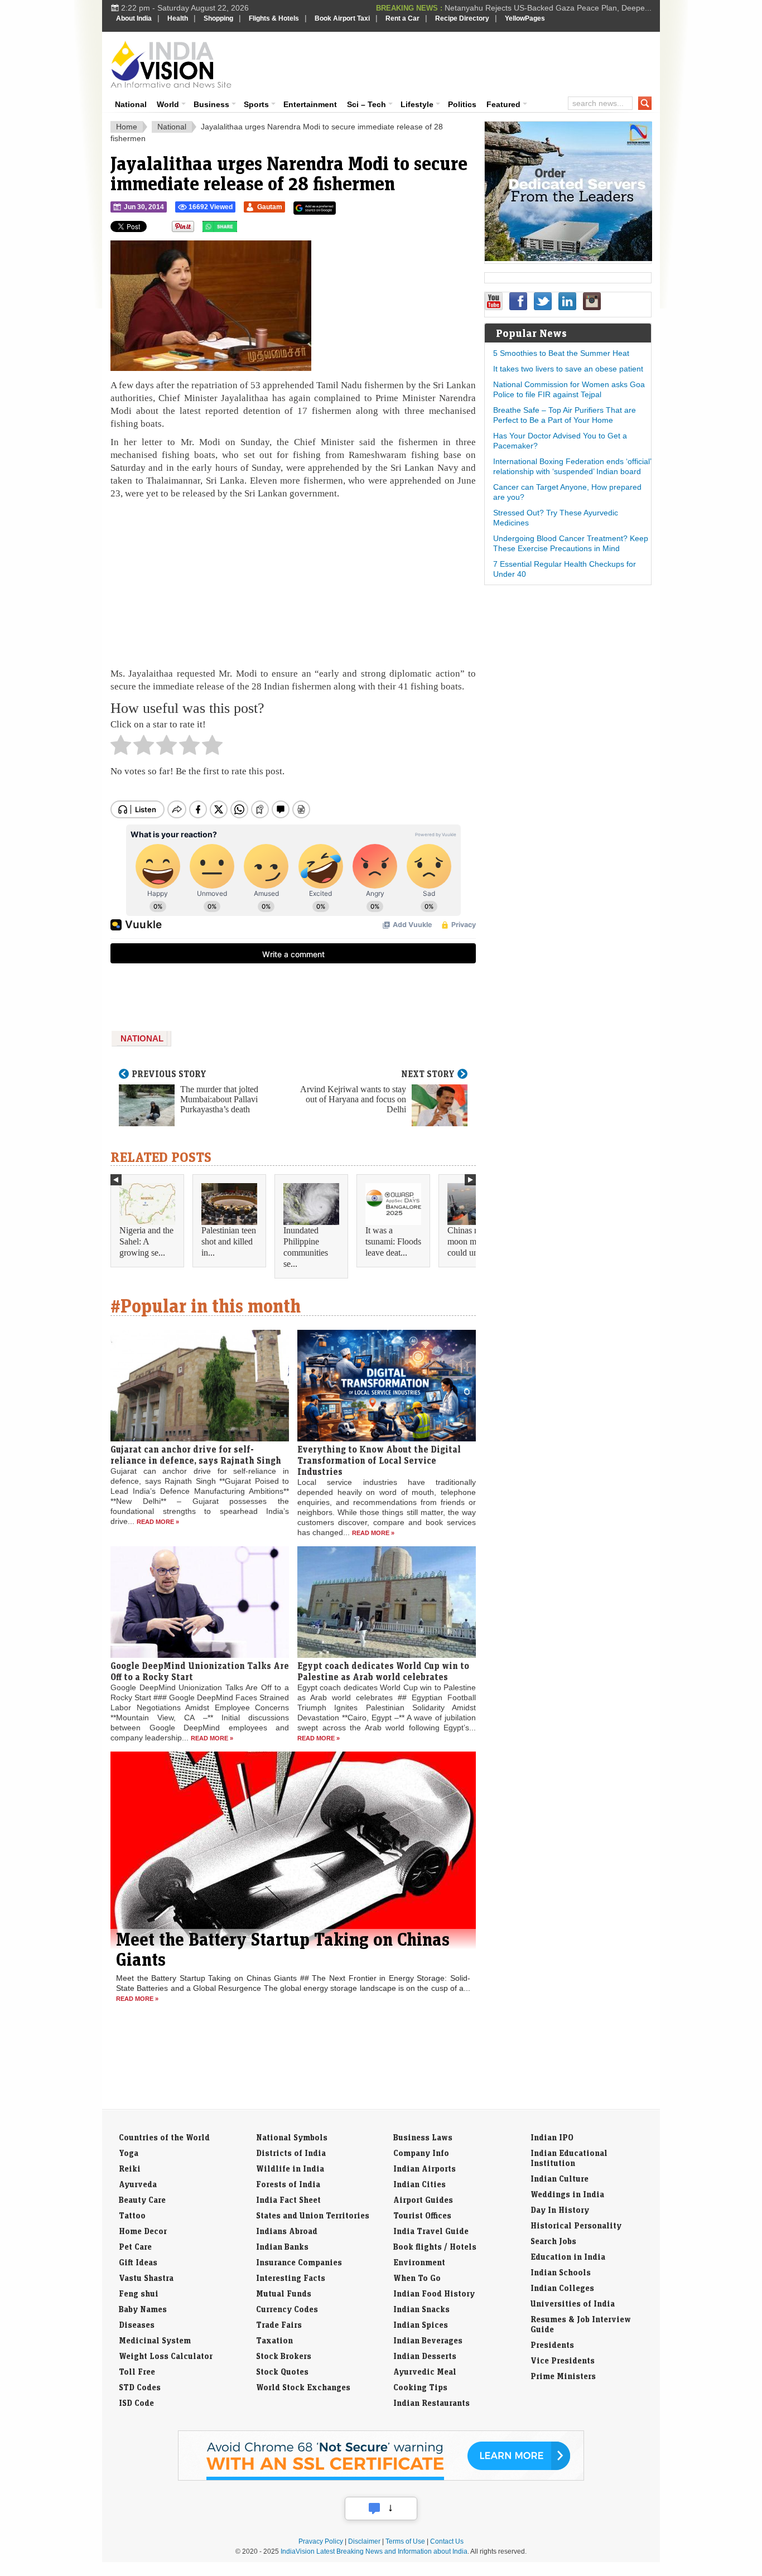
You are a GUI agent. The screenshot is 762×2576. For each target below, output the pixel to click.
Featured (503, 104)
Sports (256, 104)
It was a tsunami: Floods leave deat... (393, 1241)
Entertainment (310, 104)
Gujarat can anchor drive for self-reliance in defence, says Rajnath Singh (196, 1455)
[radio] (121, 748)
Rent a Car (402, 18)
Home (127, 127)
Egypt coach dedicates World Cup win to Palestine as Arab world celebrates (383, 1671)
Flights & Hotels (274, 18)
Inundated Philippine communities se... (306, 1247)
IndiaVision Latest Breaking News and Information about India (374, 2551)
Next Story (428, 1074)
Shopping (218, 18)
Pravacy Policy (321, 2541)
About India (134, 18)
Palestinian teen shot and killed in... (229, 1241)
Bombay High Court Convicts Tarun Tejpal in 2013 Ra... (554, 8)
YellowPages (525, 18)
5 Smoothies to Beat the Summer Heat (561, 353)
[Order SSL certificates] (381, 2478)
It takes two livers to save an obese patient (568, 369)
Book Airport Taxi (342, 18)
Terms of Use (405, 2541)
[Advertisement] (457, 62)
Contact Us (447, 2541)
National (131, 104)
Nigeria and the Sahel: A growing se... (146, 1241)
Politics (462, 104)
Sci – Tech (366, 104)
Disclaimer (364, 2541)
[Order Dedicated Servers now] (568, 258)
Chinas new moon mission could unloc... (472, 1241)
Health (178, 18)
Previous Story (169, 1074)
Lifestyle (417, 104)
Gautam (270, 207)
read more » (158, 1522)
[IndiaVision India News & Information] (171, 64)
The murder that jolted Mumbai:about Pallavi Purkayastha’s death (219, 1099)
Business (211, 104)
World (168, 104)
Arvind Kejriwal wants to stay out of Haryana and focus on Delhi (353, 1099)
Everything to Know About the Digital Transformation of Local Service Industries (379, 1460)
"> (241, 229)
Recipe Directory (462, 18)
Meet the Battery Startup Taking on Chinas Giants (283, 1949)
